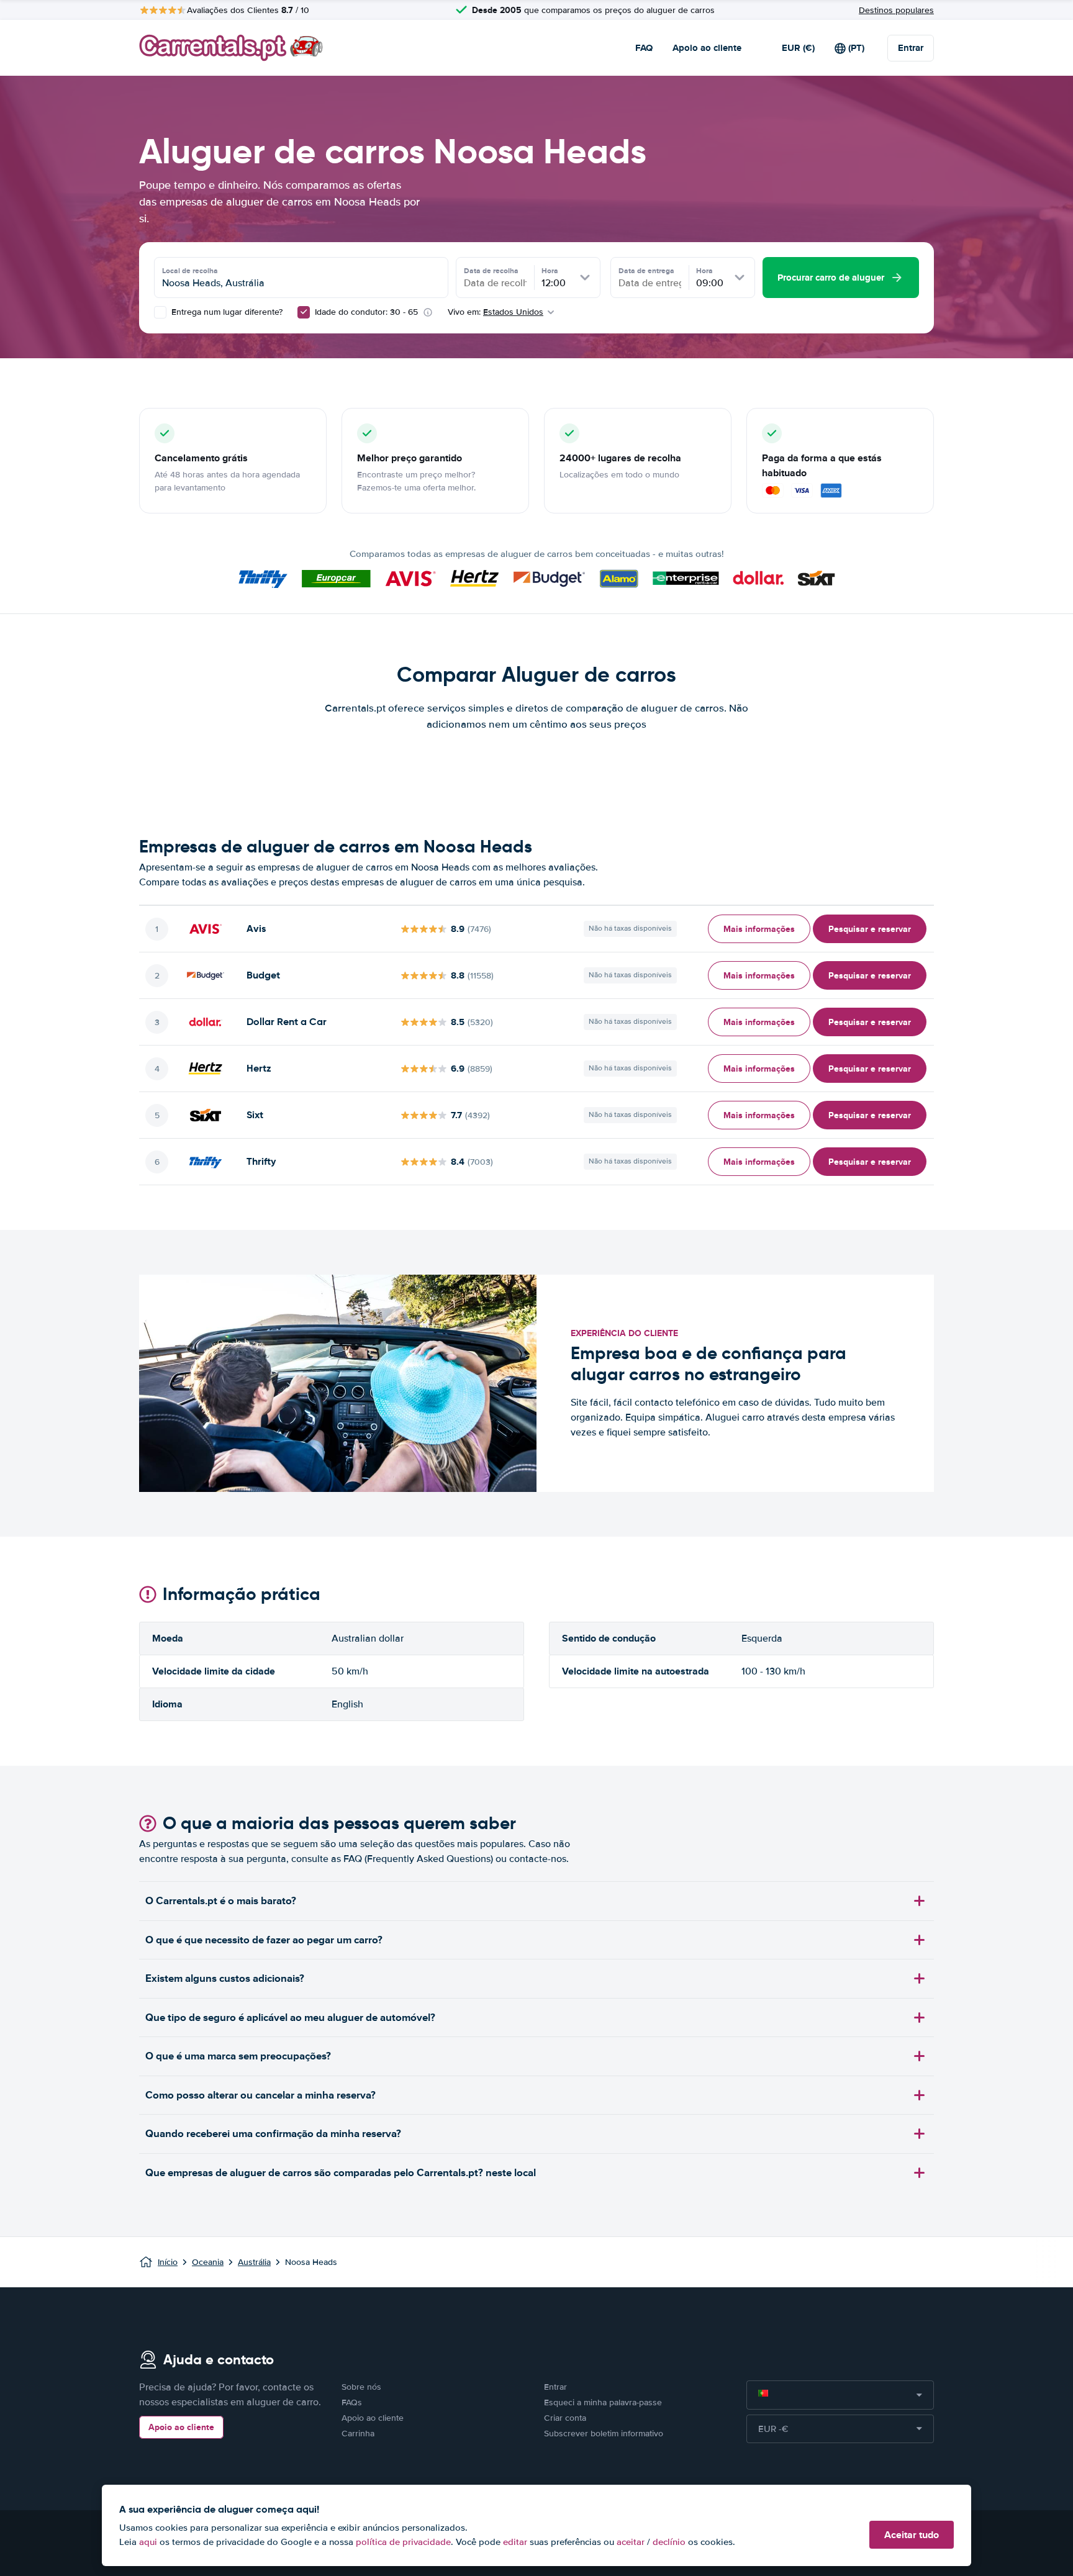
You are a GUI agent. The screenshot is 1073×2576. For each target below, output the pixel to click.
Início (168, 2262)
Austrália (254, 2262)
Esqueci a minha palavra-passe (603, 2402)
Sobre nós (361, 2387)
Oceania (208, 2262)
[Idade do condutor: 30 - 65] (304, 312)
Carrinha (358, 2434)
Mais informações (759, 929)
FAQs (352, 2402)
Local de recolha (190, 271)
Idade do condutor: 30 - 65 (366, 312)
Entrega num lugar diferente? (226, 312)
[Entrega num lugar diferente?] (160, 312)
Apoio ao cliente (707, 48)
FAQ (644, 48)
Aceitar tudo (912, 2535)
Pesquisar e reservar (870, 929)
